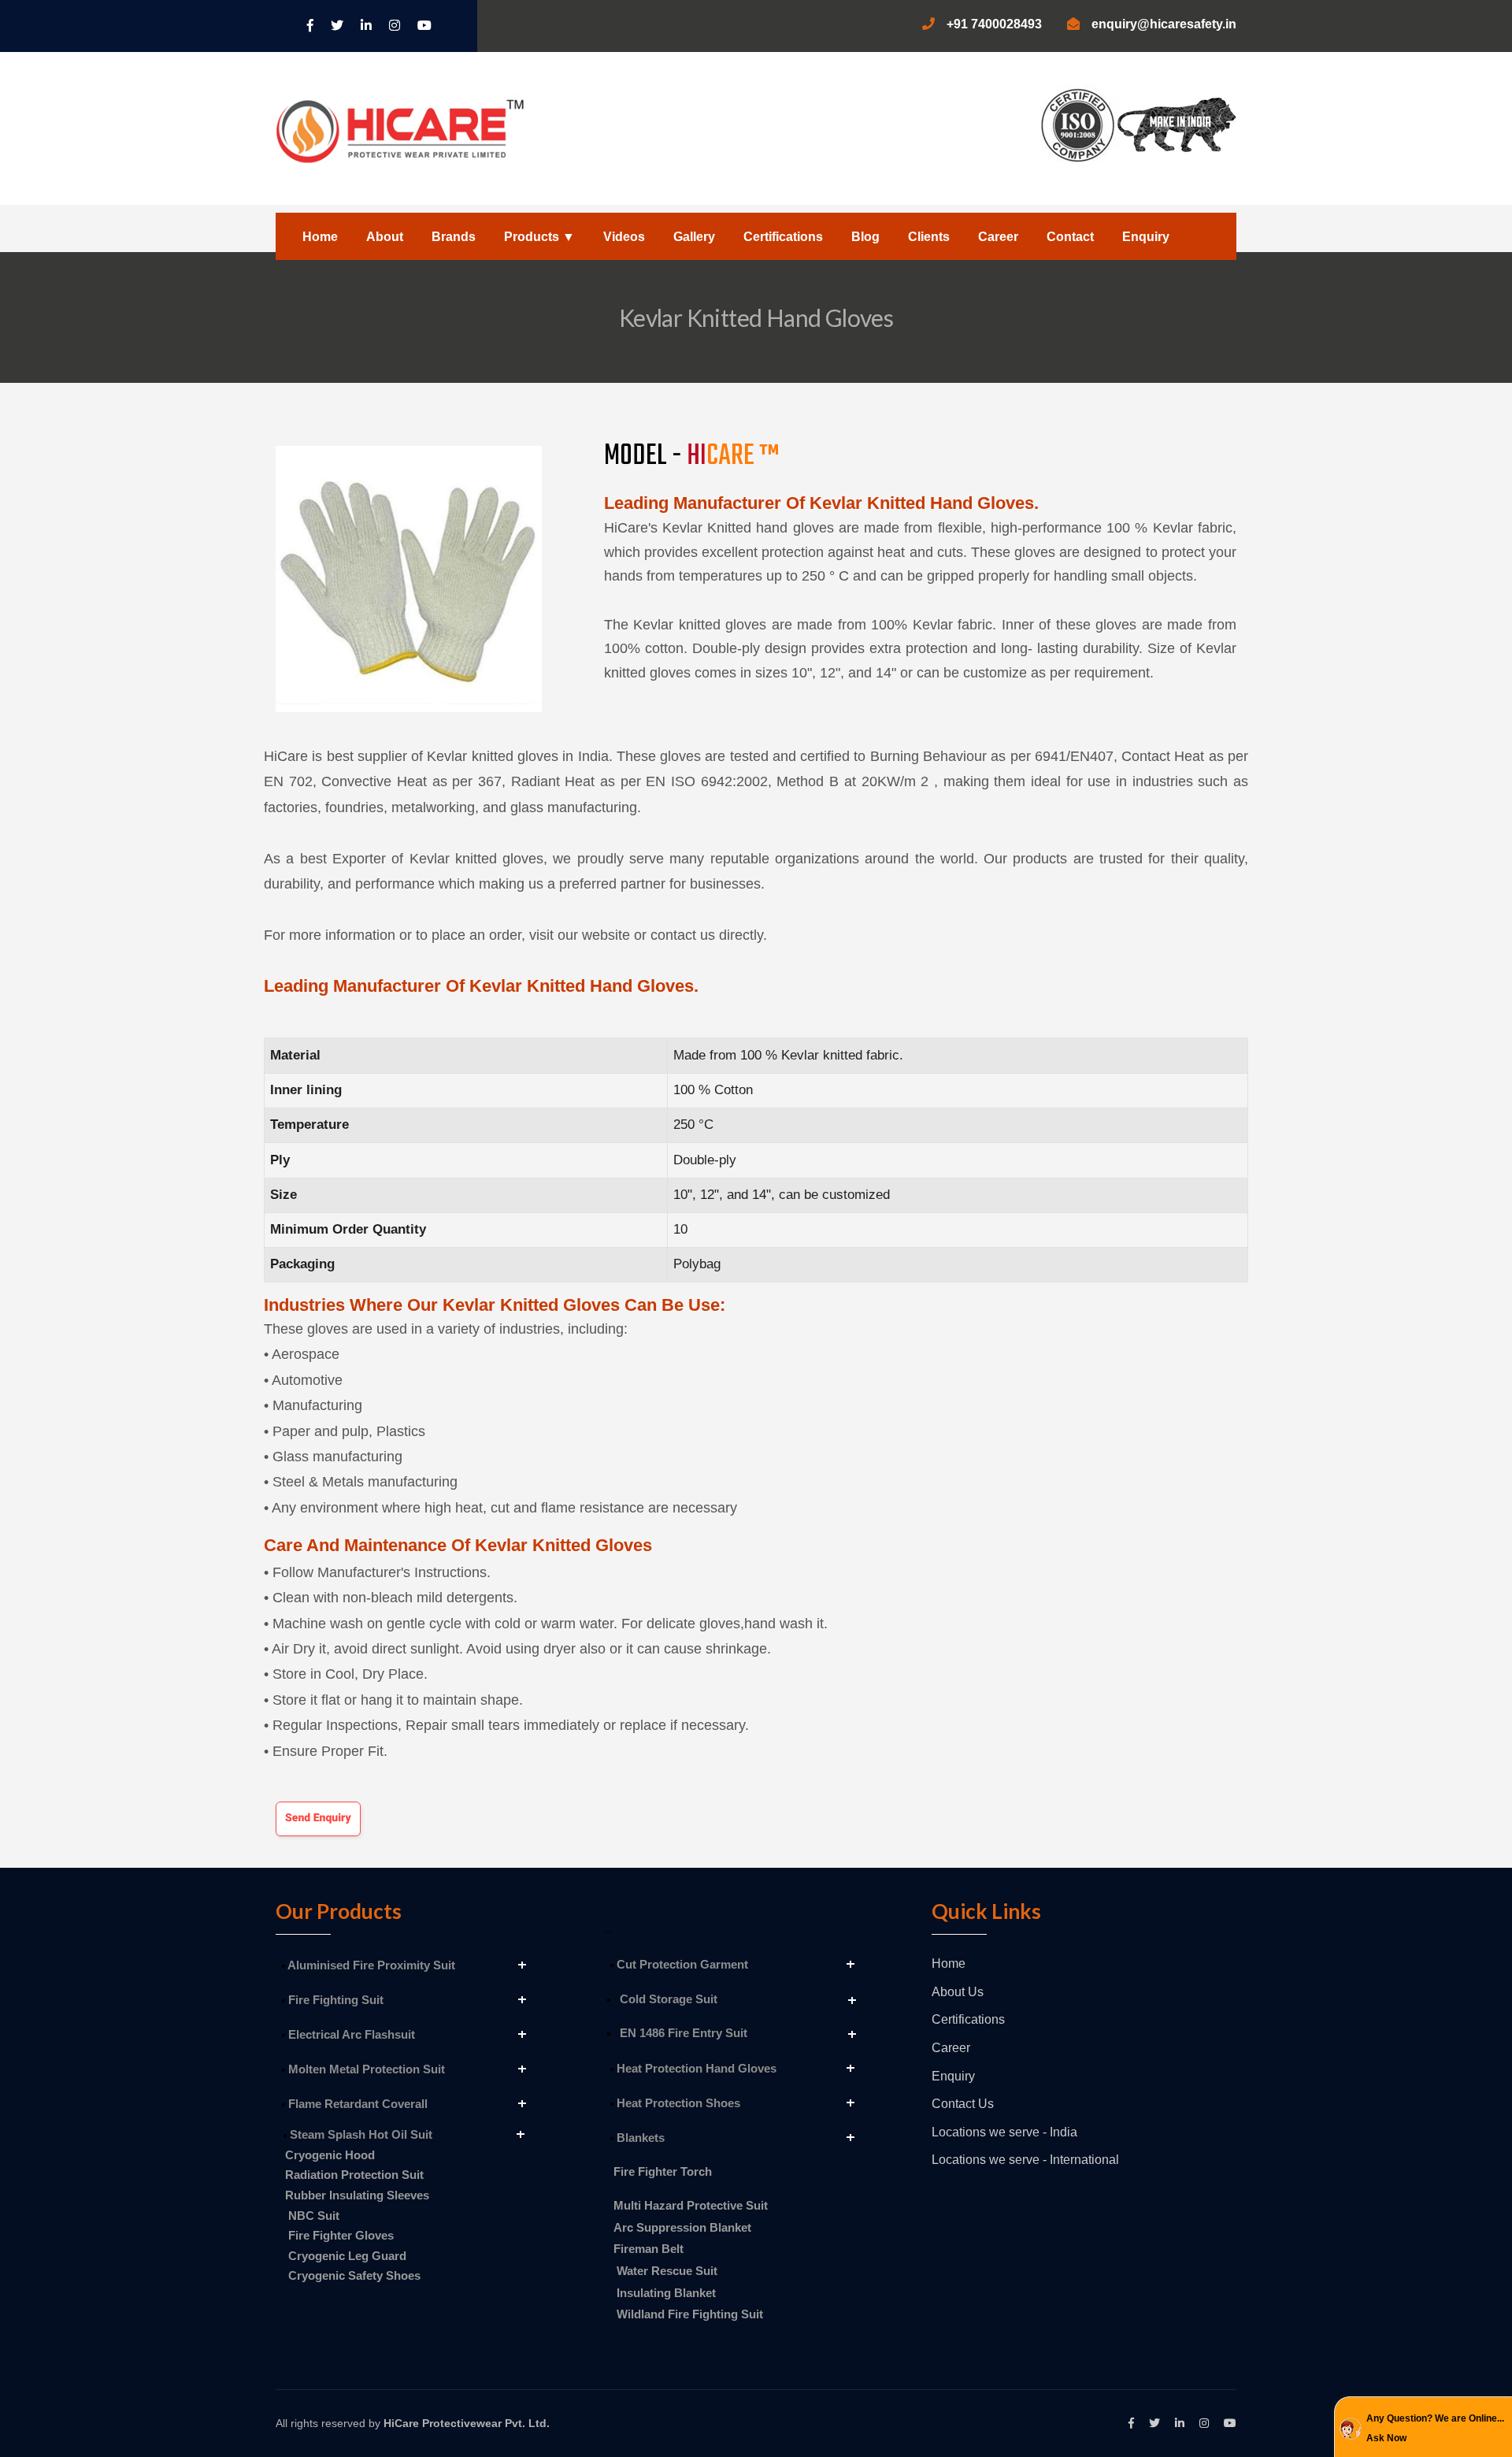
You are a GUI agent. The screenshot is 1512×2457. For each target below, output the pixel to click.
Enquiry (1146, 237)
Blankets (639, 2138)
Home (320, 237)
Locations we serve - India (1004, 2132)
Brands (454, 237)
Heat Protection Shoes (677, 2103)
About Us (958, 1992)
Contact (1070, 237)
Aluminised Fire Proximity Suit (370, 1965)
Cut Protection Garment (681, 1964)
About (385, 237)
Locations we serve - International (1025, 2160)
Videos (624, 237)
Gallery (694, 237)
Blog (865, 237)
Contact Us (963, 2104)
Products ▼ (539, 237)
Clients (929, 237)
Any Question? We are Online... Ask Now (1435, 2429)
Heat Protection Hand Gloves (695, 2068)
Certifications (783, 237)
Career (998, 237)
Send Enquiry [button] (318, 1818)
